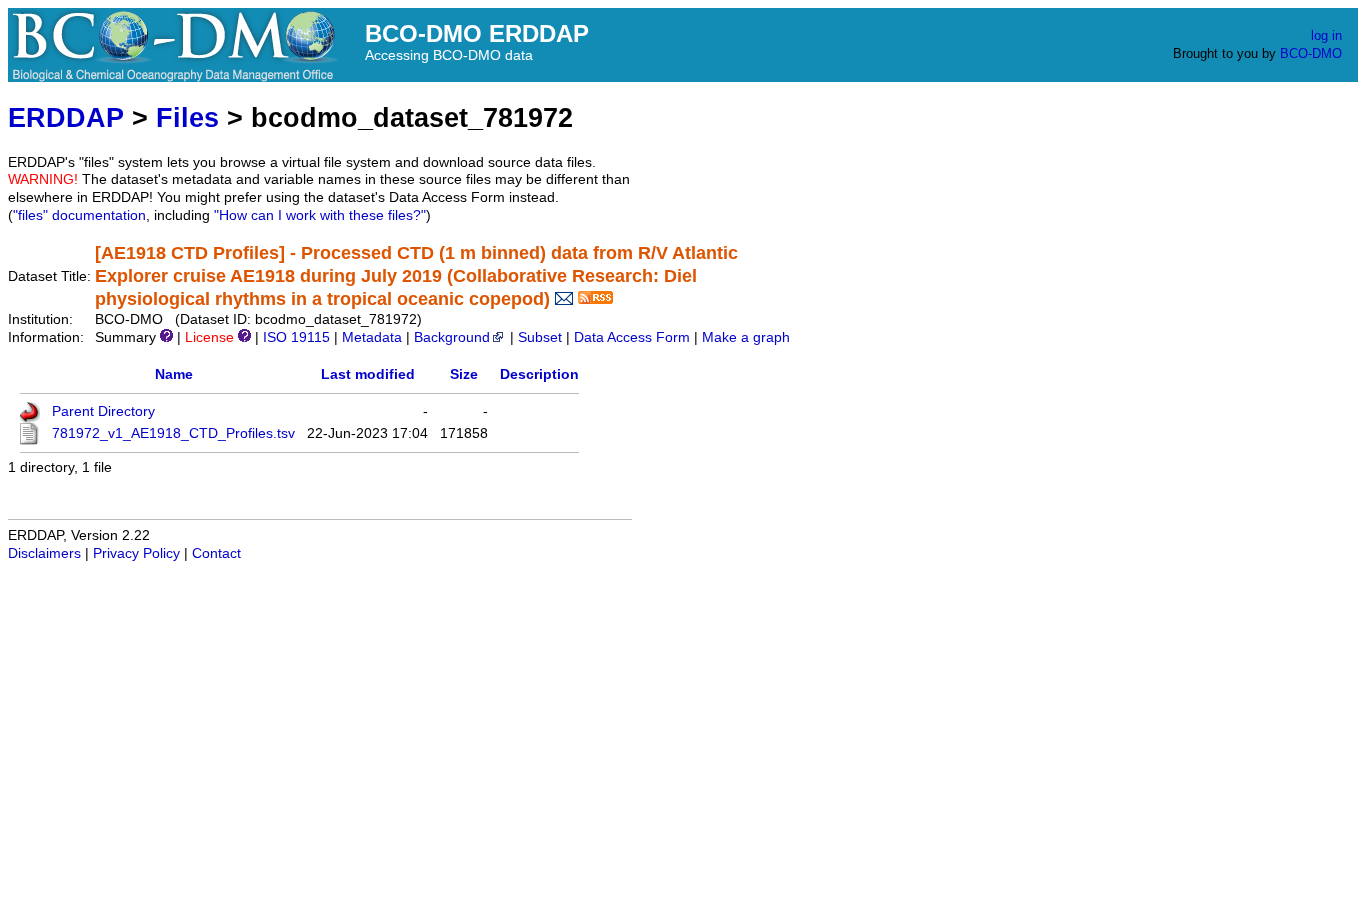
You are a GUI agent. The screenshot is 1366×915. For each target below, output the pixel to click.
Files (187, 117)
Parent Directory (103, 411)
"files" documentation (79, 215)
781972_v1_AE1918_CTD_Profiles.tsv (173, 433)
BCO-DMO (1311, 53)
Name (174, 374)
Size (464, 374)
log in (1326, 35)
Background (452, 337)
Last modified (368, 374)
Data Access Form (632, 337)
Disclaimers (44, 553)
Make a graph (746, 337)
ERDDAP (66, 117)
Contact (216, 553)
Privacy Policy (136, 553)
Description (539, 374)
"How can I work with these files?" (320, 215)
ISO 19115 (296, 337)
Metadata (372, 337)
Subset (540, 337)
